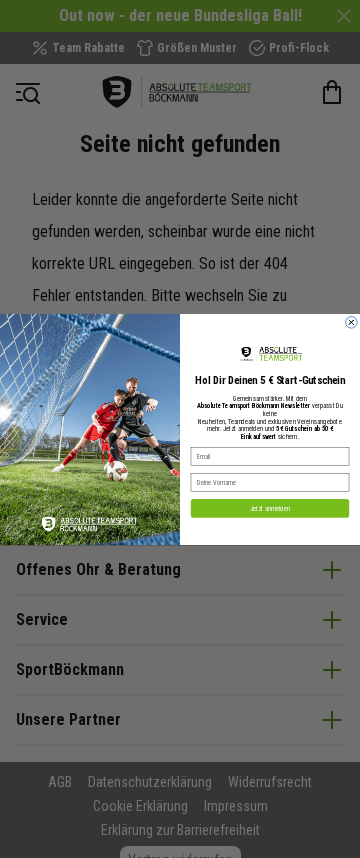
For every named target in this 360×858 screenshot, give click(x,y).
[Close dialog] (352, 322)
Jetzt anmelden (270, 508)
